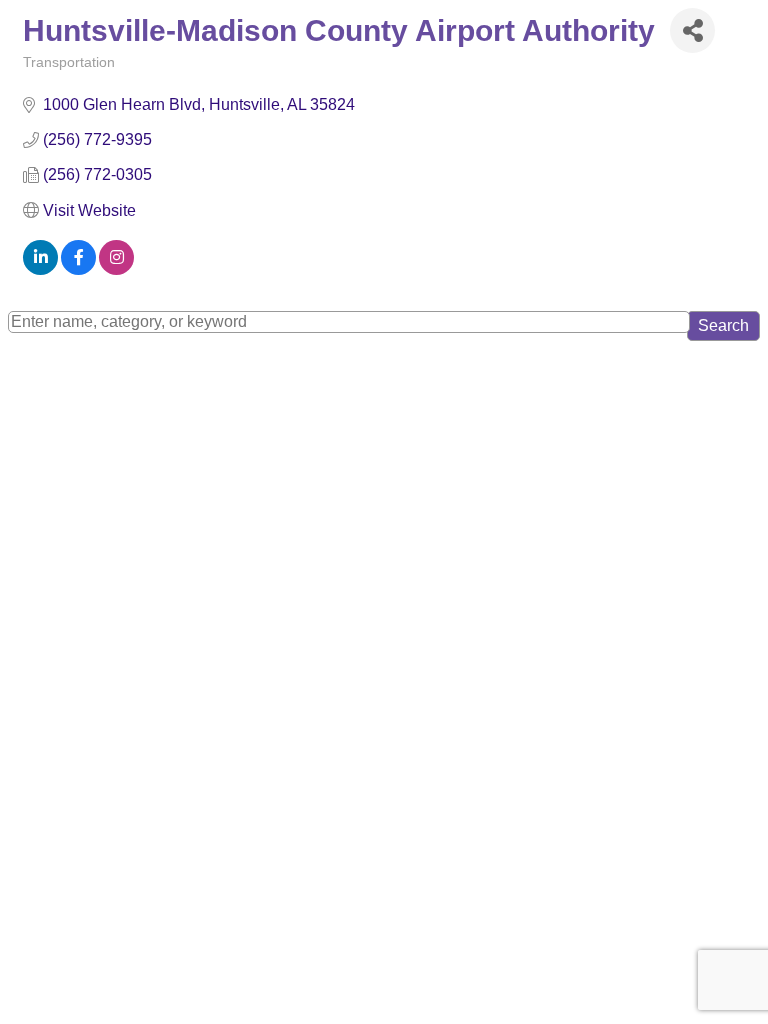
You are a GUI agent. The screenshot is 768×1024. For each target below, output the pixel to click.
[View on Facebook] (78, 269)
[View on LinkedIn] (40, 269)
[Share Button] (692, 30)
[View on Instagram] (116, 269)
